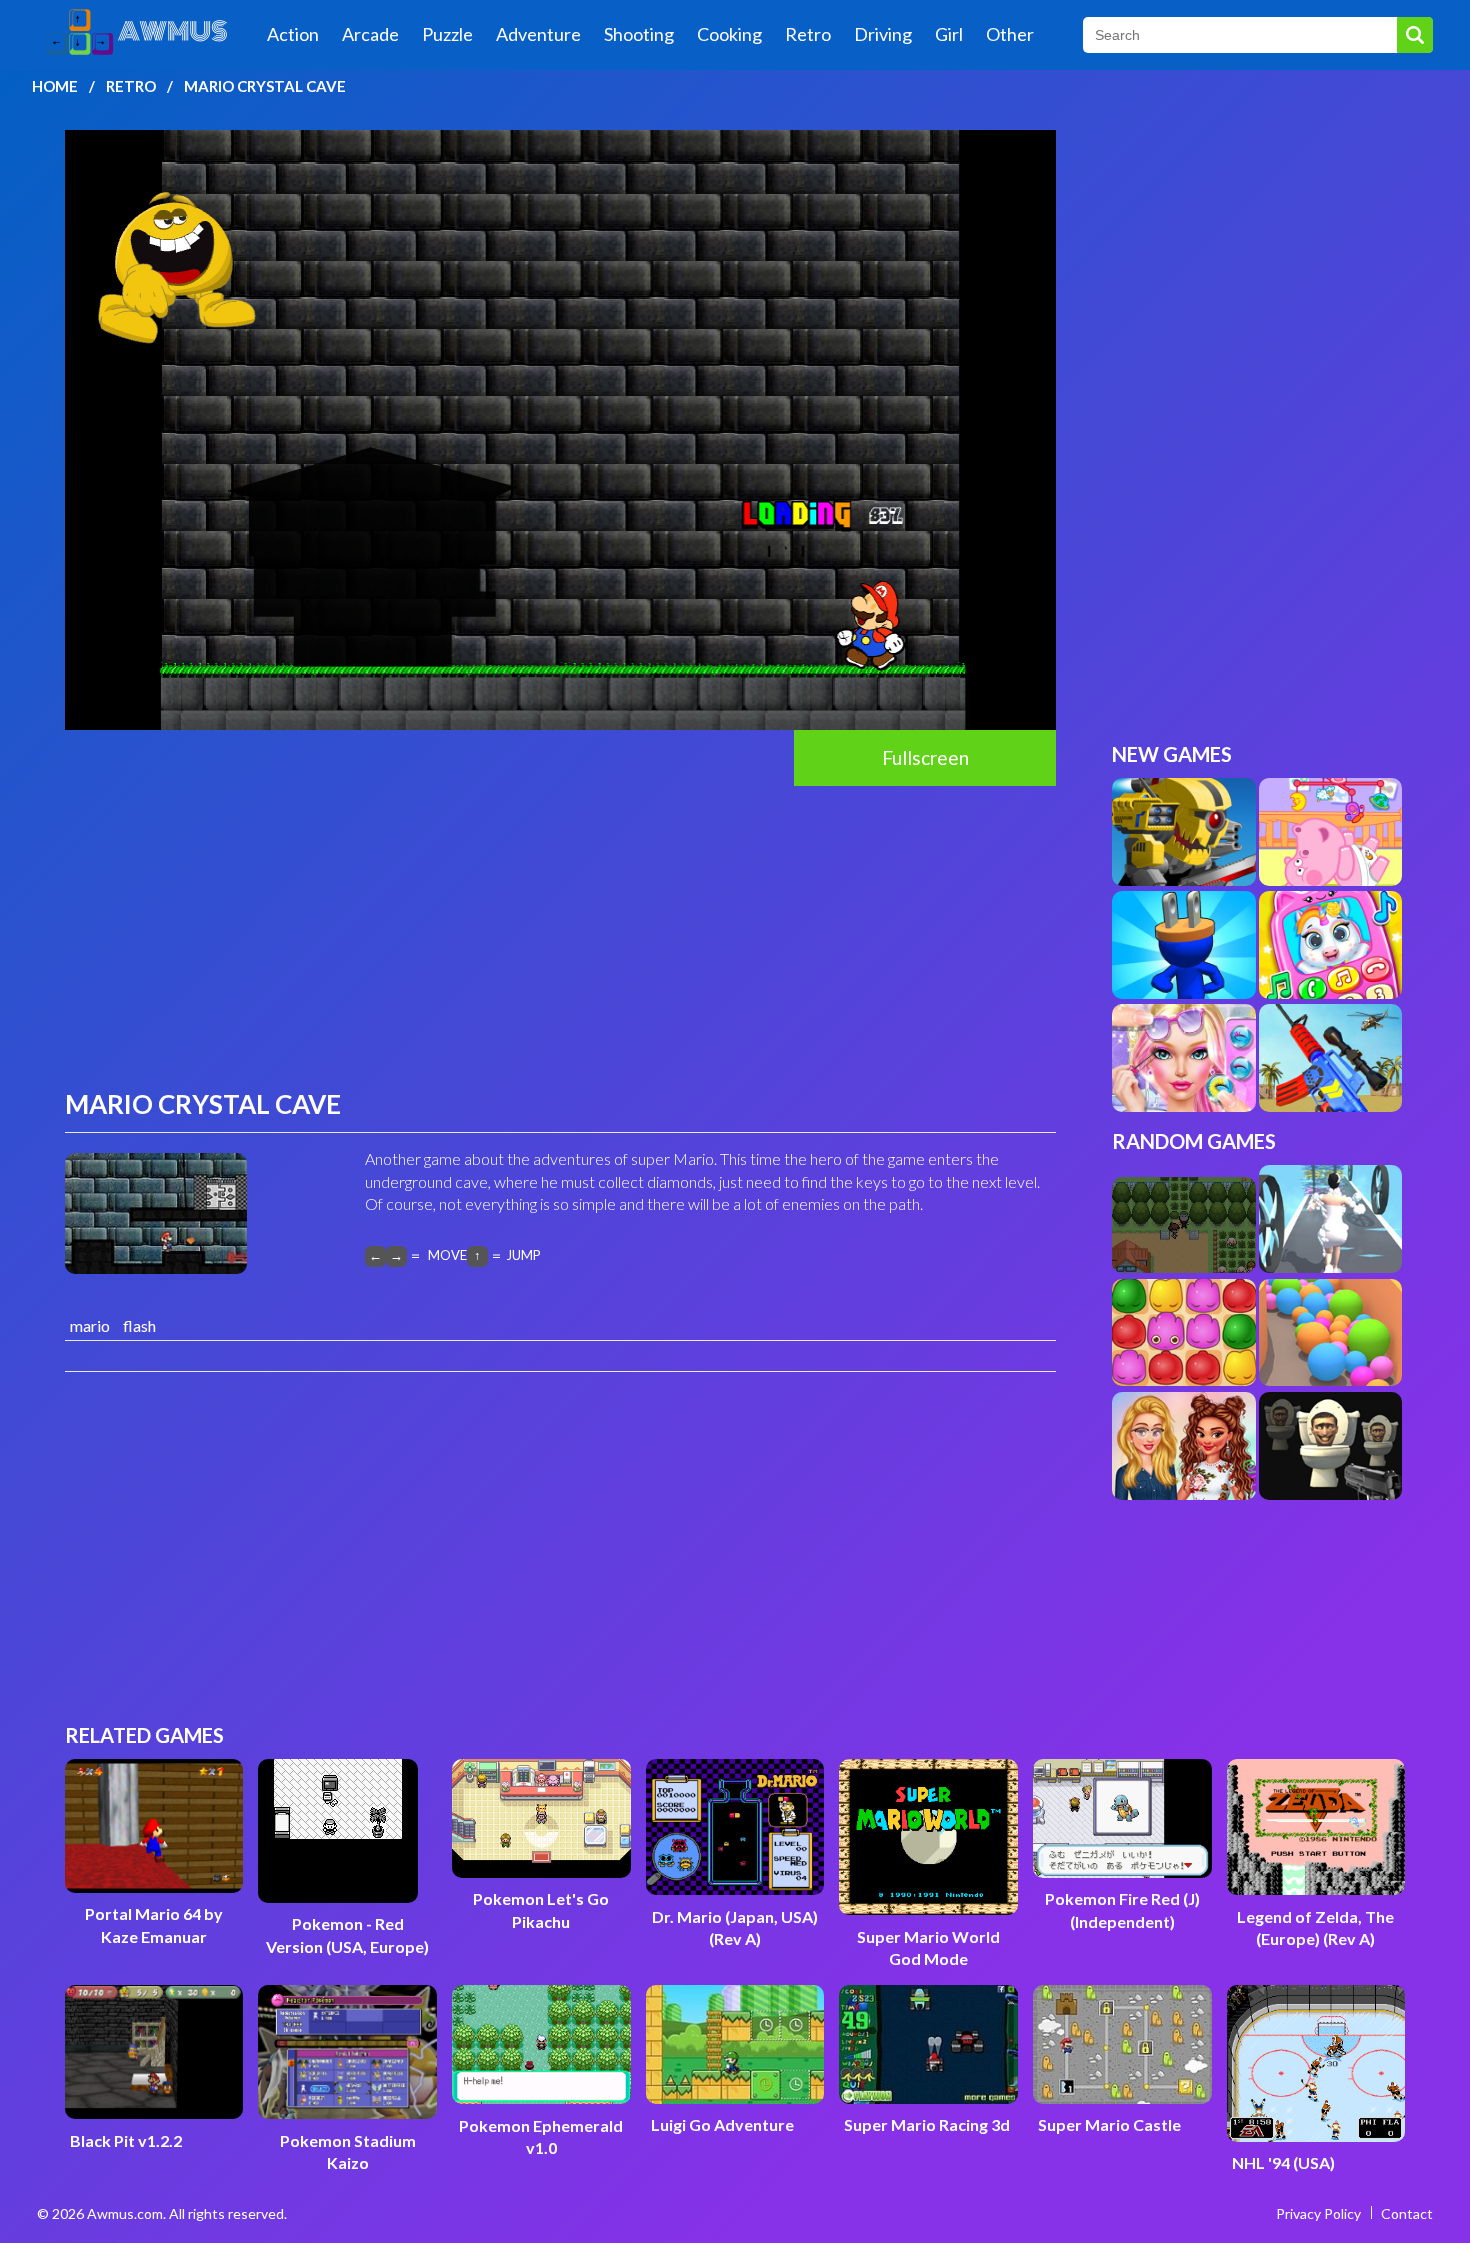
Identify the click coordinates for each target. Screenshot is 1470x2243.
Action (293, 34)
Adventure (538, 34)
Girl (949, 34)
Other (1010, 34)
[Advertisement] (561, 936)
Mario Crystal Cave (265, 86)
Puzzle (447, 34)
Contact (1407, 2213)
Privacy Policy (1318, 2213)
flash (139, 1325)
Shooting (639, 34)
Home (55, 86)
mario (90, 1325)
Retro (808, 34)
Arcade (370, 34)
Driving (883, 34)
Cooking (729, 34)
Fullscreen (925, 757)
